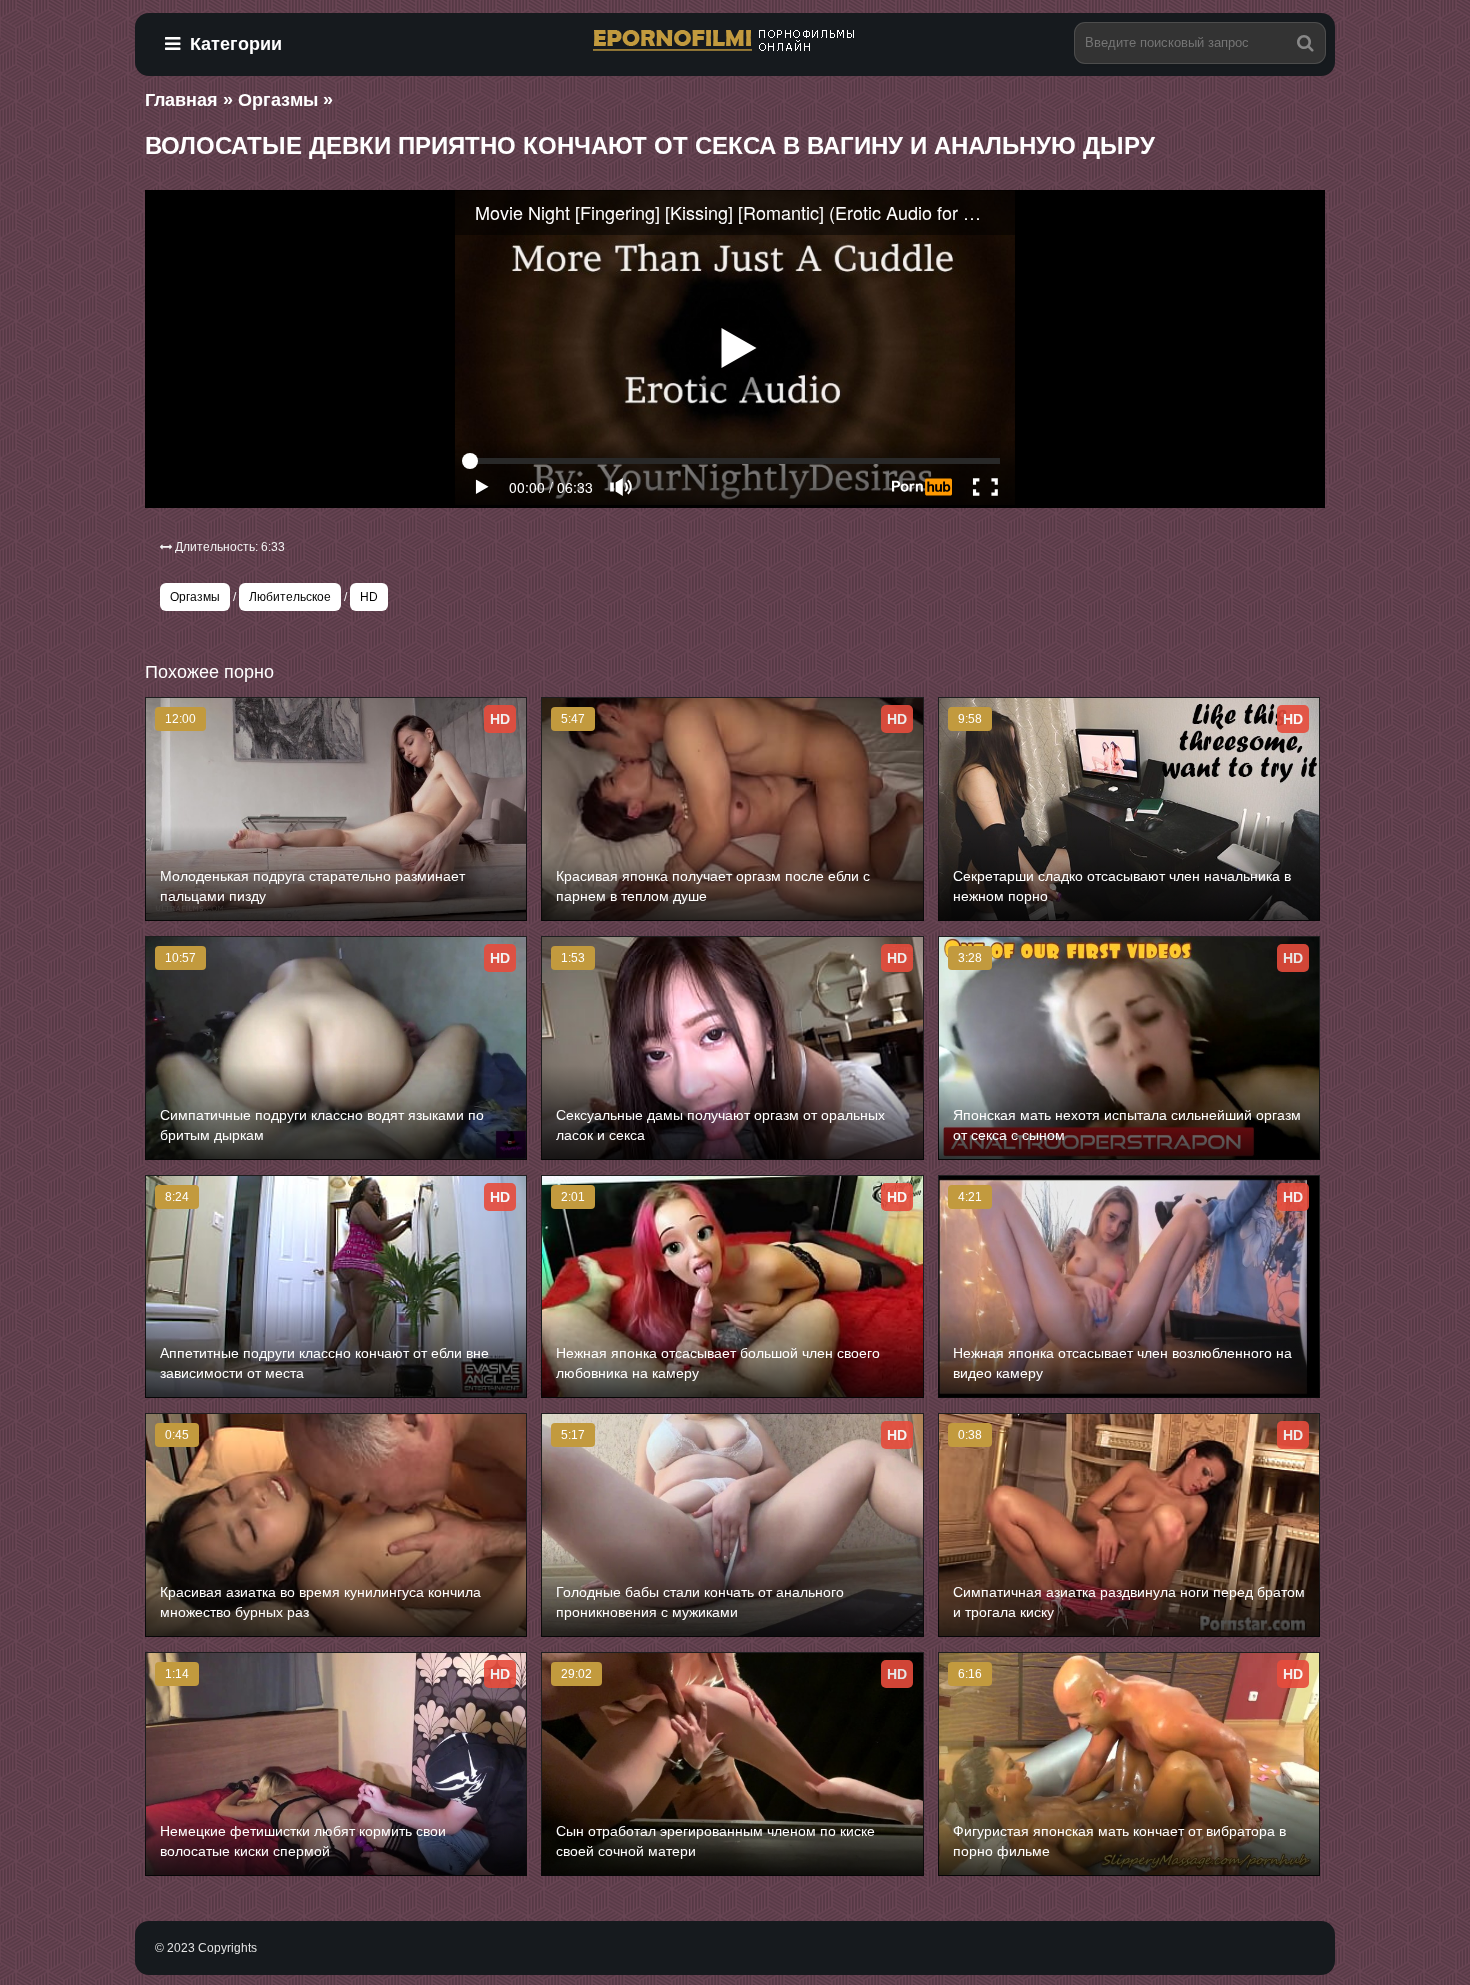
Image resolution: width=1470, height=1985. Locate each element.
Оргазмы (195, 597)
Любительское (290, 597)
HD (369, 597)
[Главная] (735, 41)
